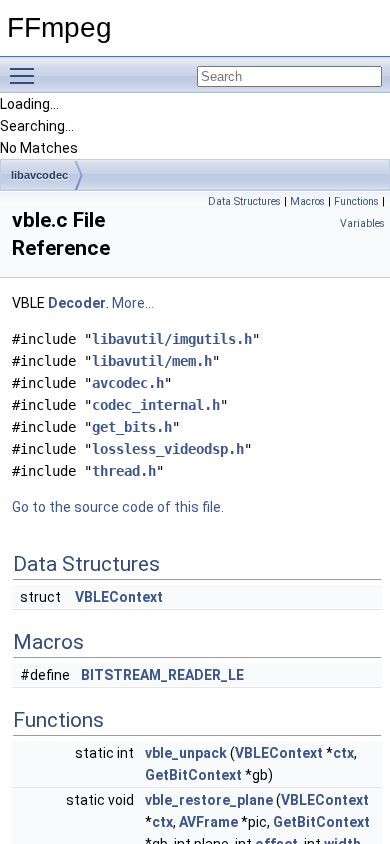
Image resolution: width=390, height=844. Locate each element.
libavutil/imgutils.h (172, 339)
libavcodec (39, 175)
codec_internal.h (156, 405)
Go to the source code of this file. (118, 507)
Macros (307, 201)
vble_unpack (186, 753)
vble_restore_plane (209, 800)
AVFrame (208, 822)
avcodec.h (128, 383)
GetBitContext (193, 775)
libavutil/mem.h (152, 361)
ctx (343, 753)
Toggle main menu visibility (26, 75)
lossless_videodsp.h (168, 449)
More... (133, 303)
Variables (362, 223)
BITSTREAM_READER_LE (162, 675)
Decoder (77, 303)
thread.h (124, 471)
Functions (356, 201)
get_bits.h (132, 427)
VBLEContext (119, 597)
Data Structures (244, 201)
